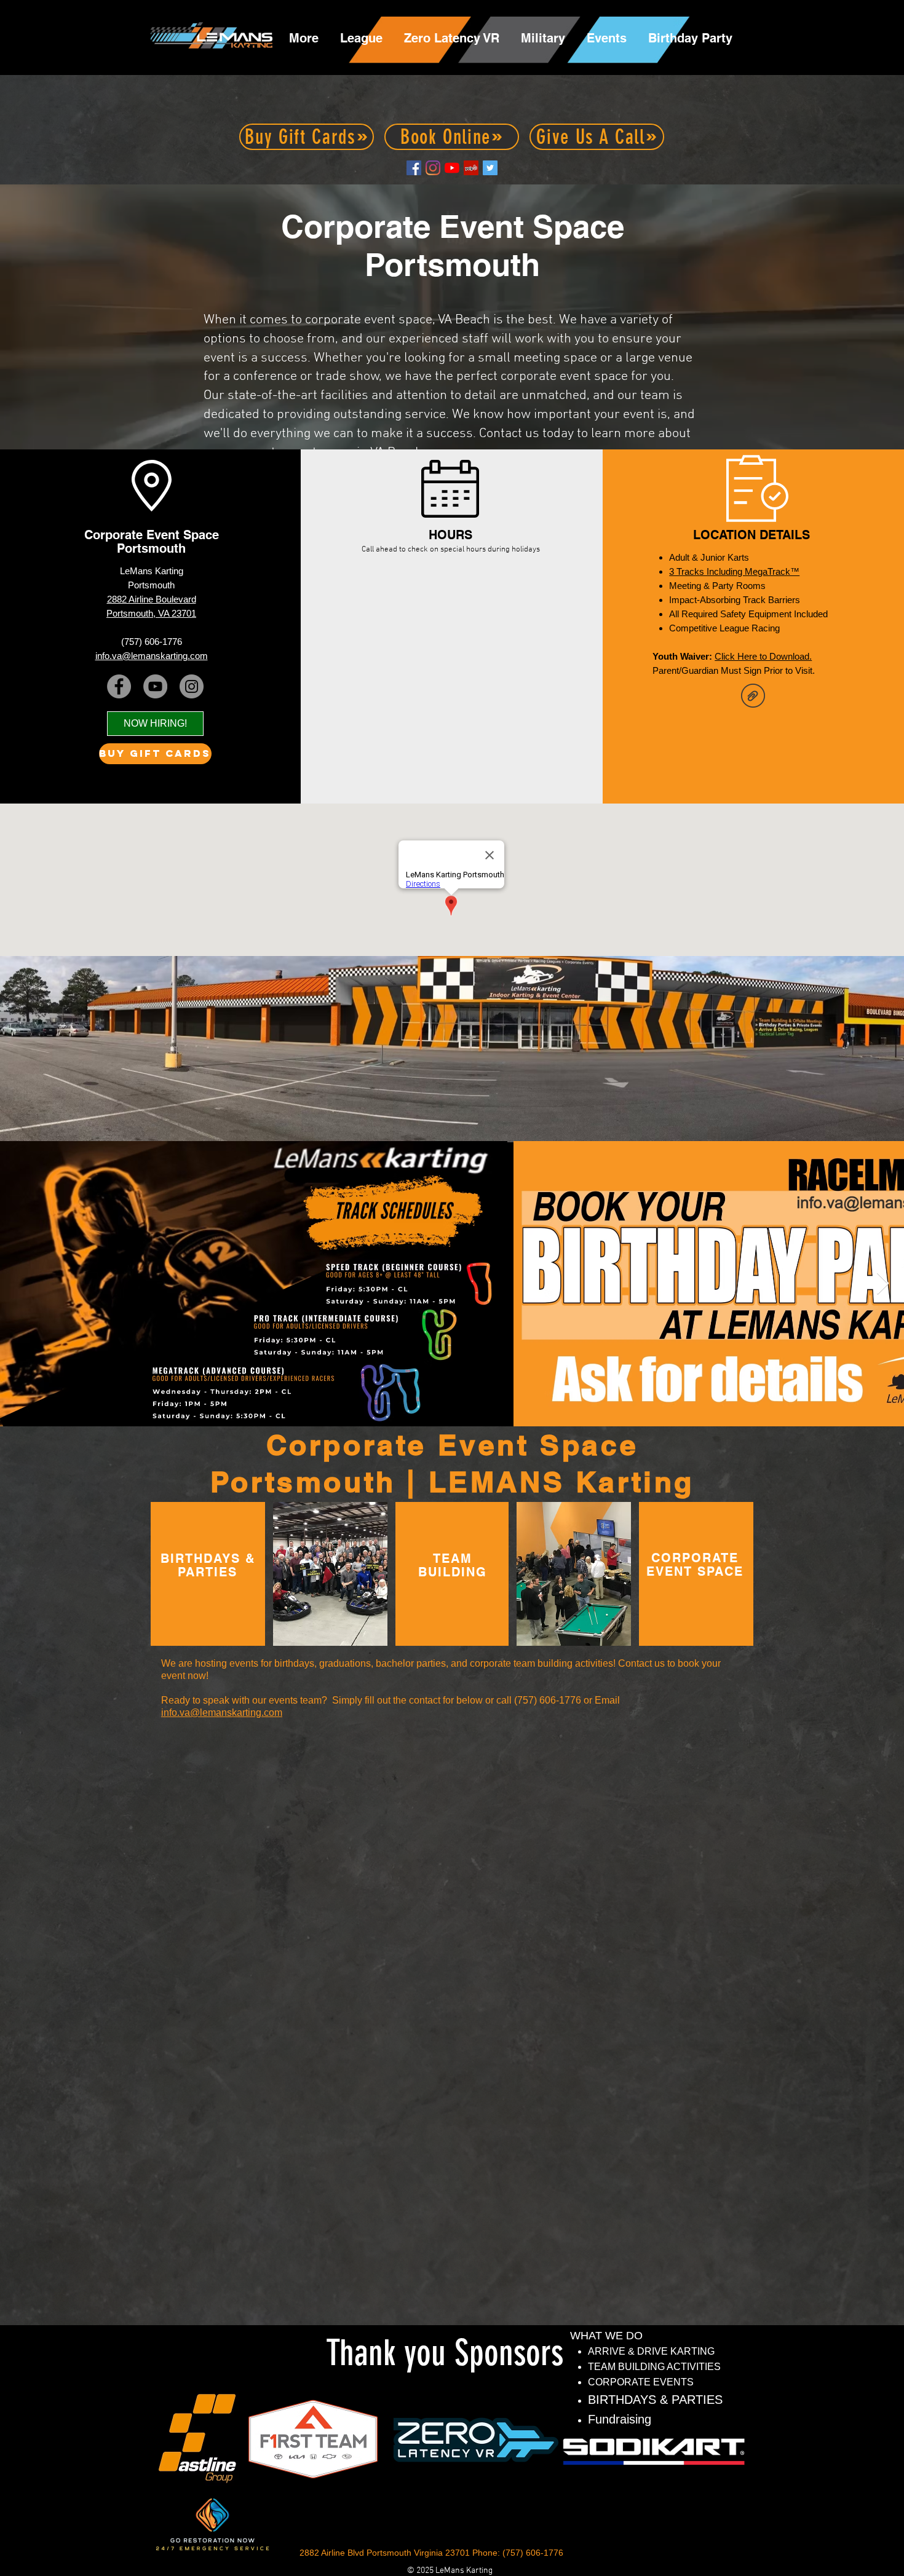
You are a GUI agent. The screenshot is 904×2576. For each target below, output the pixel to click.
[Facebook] (414, 168)
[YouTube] (452, 168)
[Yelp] (471, 168)
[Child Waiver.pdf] (753, 697)
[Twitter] (490, 168)
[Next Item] (883, 1284)
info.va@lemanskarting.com (222, 1713)
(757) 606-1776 (152, 642)
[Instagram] (433, 168)
